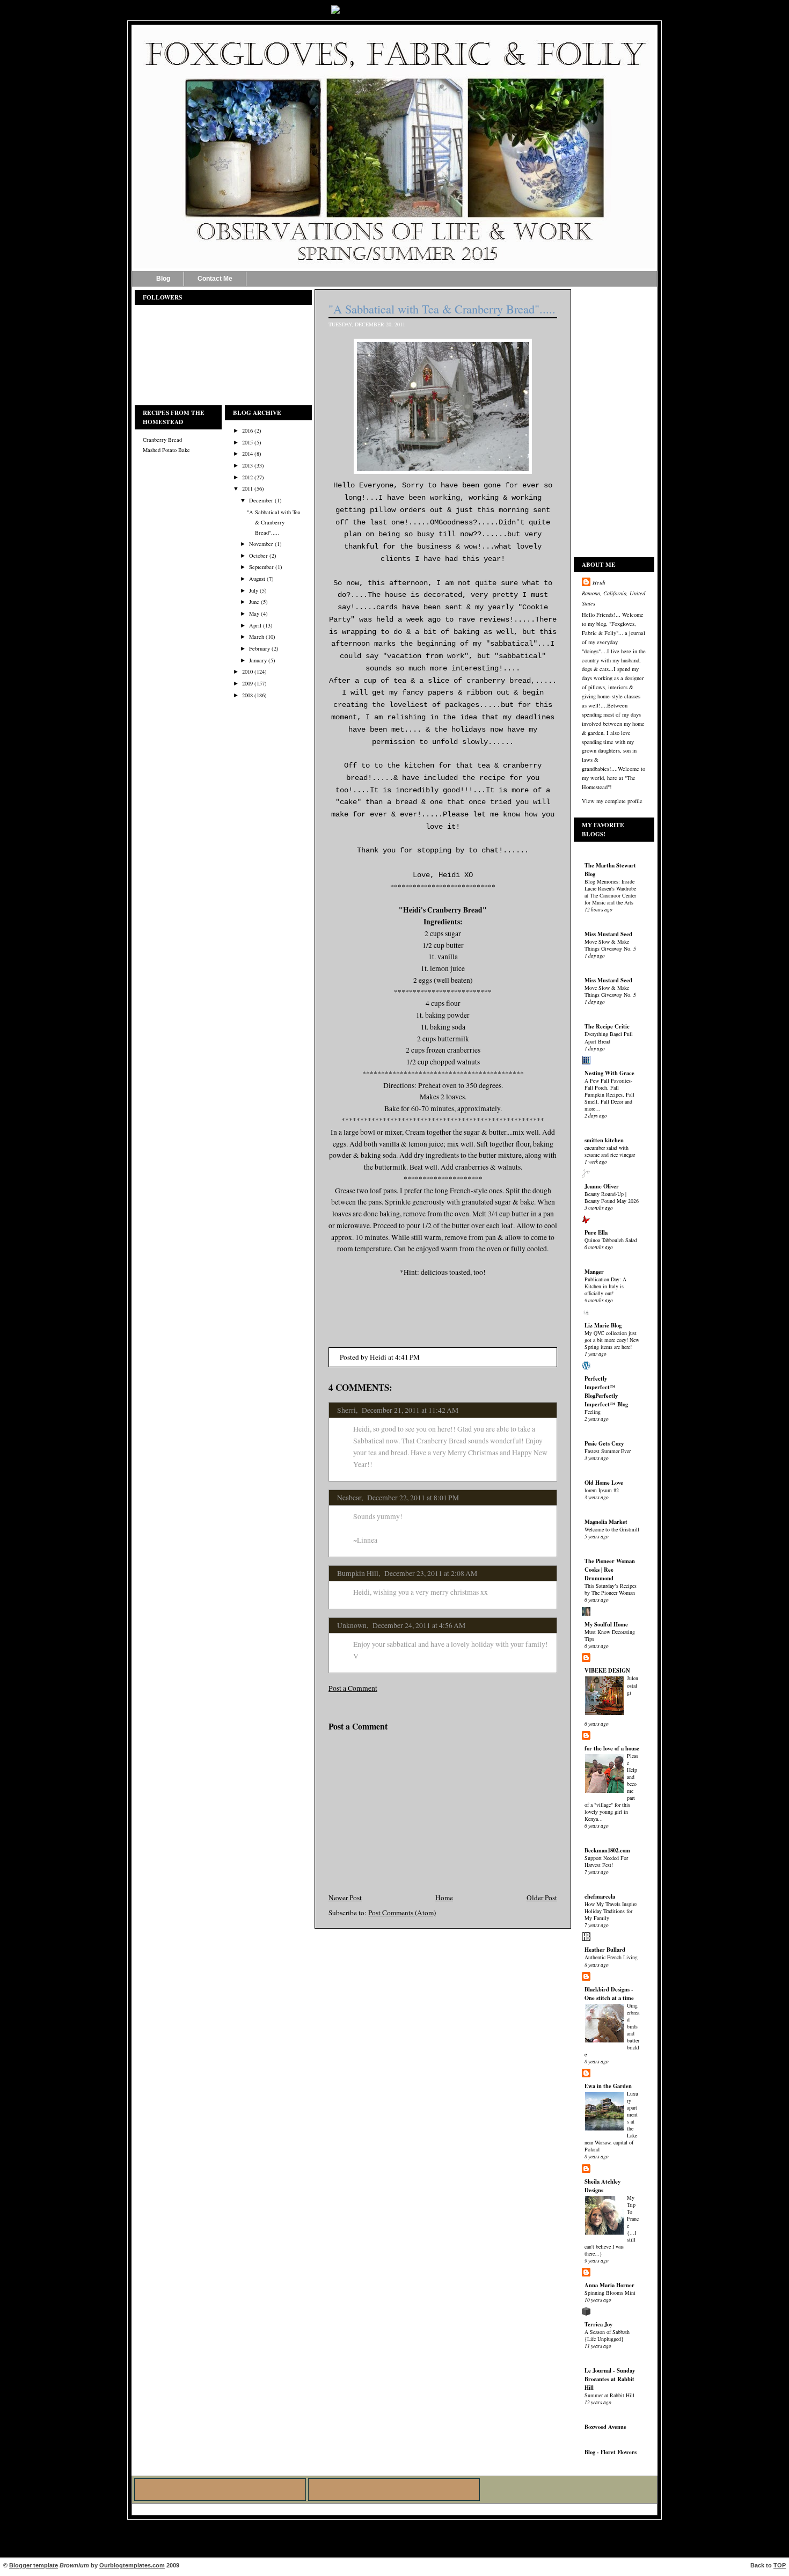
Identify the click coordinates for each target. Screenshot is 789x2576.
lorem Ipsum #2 (602, 1490)
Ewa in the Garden (608, 2086)
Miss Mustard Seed (608, 934)
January (258, 660)
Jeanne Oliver (602, 1186)
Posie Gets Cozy (604, 1443)
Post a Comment (353, 1688)
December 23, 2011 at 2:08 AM (431, 1573)
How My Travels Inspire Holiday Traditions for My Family (611, 1911)
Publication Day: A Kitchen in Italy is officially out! (605, 1286)
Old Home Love (604, 1483)
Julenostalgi (633, 1685)
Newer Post (345, 1898)
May (254, 614)
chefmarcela (600, 1896)
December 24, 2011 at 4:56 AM (419, 1625)
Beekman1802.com (607, 1850)
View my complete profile (612, 801)
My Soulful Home (606, 1624)
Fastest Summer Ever (608, 1451)
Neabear (349, 1498)
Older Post (542, 1898)
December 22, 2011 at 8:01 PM (413, 1498)
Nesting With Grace (609, 1073)
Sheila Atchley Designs (602, 2186)
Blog (163, 279)
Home (444, 1898)
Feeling (593, 1412)
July (254, 590)
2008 (247, 695)
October (258, 556)
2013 (247, 465)
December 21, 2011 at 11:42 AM (410, 1410)
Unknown (352, 1625)
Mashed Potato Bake (166, 450)
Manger (594, 1272)
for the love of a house (612, 1748)
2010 (247, 672)
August (257, 579)
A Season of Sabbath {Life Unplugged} (607, 2335)
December (261, 500)
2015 (247, 442)
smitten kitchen (604, 1140)
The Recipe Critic (607, 1026)
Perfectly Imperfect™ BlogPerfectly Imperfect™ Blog (606, 1391)
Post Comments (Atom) (402, 1913)
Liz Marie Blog (603, 1325)
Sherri (346, 1410)
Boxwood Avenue (605, 2427)
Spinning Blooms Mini (610, 2293)
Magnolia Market (606, 1522)
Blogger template (34, 2565)
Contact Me (215, 279)
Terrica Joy (598, 2324)
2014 (247, 454)
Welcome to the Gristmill (612, 1529)
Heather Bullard (605, 1950)
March (257, 637)
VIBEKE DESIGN (607, 1670)
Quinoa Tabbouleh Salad (611, 1240)
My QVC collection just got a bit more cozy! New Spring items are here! (612, 1340)
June (254, 602)
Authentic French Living (611, 1957)
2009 (247, 683)
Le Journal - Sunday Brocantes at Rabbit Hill (610, 2379)
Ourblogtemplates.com (132, 2565)
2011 (247, 488)
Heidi (599, 582)
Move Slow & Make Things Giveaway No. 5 (610, 945)
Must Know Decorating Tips (610, 1635)
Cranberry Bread (162, 440)
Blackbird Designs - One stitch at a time (609, 1994)
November (261, 544)
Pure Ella (596, 1232)
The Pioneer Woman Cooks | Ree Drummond (610, 1570)
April (255, 625)
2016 (247, 430)
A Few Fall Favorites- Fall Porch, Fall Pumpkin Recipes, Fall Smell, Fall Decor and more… (609, 1094)
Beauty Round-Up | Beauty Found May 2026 (612, 1197)
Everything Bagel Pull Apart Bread (609, 1037)
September (261, 567)
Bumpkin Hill (358, 1573)
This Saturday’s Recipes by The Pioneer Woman (611, 1589)
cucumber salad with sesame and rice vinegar (610, 1151)
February (260, 648)
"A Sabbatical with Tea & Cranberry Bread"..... (274, 522)
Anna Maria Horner (609, 2285)
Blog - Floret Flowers (611, 2452)
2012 (247, 477)
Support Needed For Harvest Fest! (606, 1861)
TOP (780, 2565)
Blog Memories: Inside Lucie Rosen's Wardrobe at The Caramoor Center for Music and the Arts (610, 892)
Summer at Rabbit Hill (609, 2395)
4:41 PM (407, 1357)
